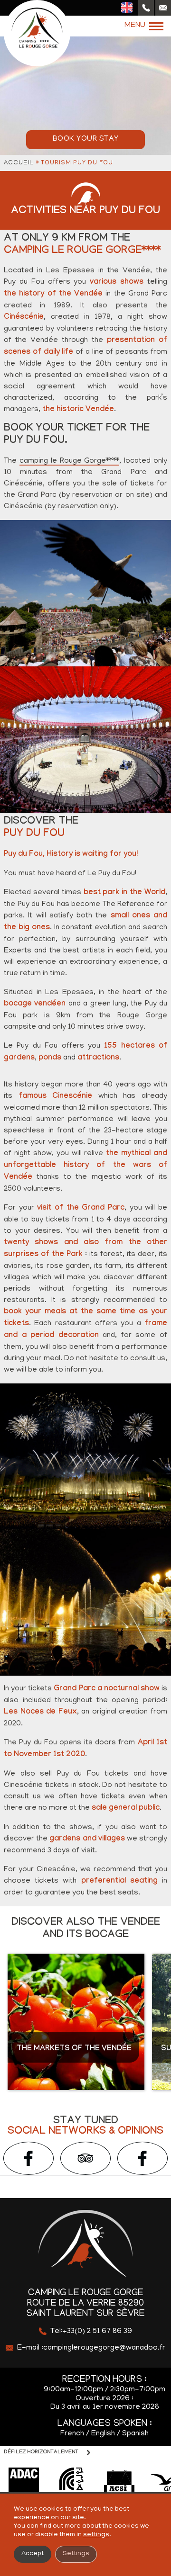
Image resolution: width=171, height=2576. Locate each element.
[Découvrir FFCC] (71, 2483)
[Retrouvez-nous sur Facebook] (28, 2158)
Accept (33, 2554)
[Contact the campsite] (163, 8)
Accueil (19, 163)
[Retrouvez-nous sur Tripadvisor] (85, 2158)
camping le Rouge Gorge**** (70, 461)
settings (96, 2535)
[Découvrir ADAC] (24, 2483)
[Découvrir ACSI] (119, 2483)
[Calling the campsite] (146, 8)
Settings (76, 2554)
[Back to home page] (37, 33)
